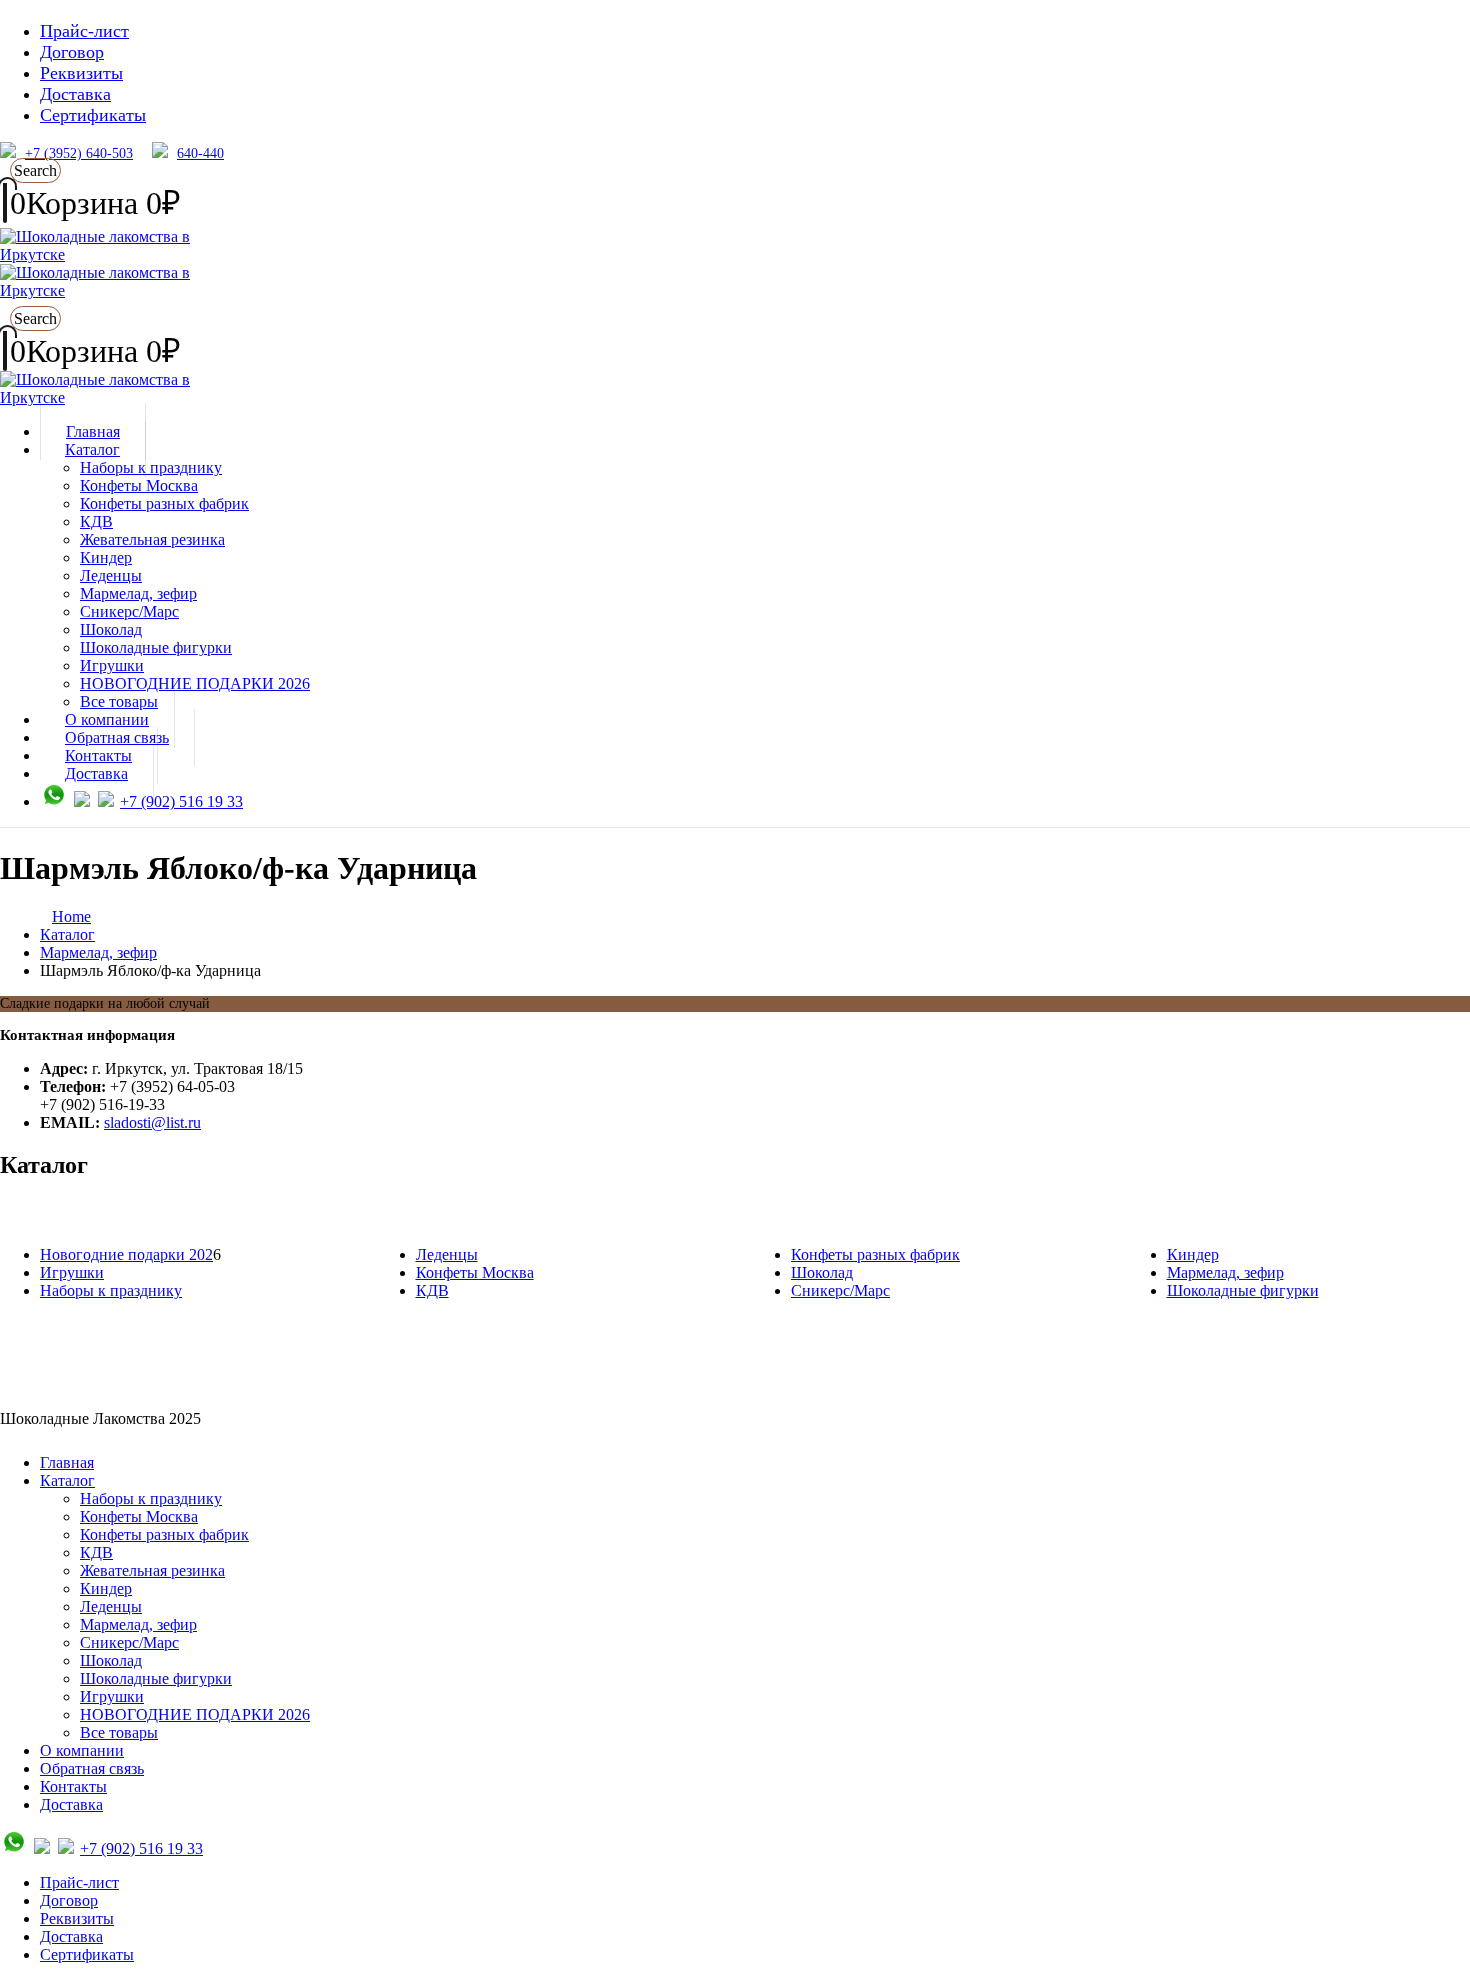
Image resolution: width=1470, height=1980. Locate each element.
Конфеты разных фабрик (164, 503)
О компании (82, 1750)
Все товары (119, 1732)
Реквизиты (81, 73)
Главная (67, 1462)
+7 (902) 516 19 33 (181, 801)
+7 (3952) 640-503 (79, 153)
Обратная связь (92, 1768)
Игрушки (112, 665)
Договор (72, 52)
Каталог (92, 449)
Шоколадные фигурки (156, 647)
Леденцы (111, 575)
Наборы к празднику (151, 467)
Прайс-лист (84, 31)
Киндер (106, 557)
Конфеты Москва (139, 485)
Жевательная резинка (152, 539)
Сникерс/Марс (129, 611)
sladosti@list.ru (152, 1122)
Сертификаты (93, 115)
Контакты (73, 1786)
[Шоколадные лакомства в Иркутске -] (125, 397)
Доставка (75, 94)
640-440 (200, 153)
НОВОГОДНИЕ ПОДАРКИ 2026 (195, 683)
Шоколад (111, 629)
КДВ (96, 521)
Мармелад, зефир (138, 593)
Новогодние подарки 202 (126, 1254)
